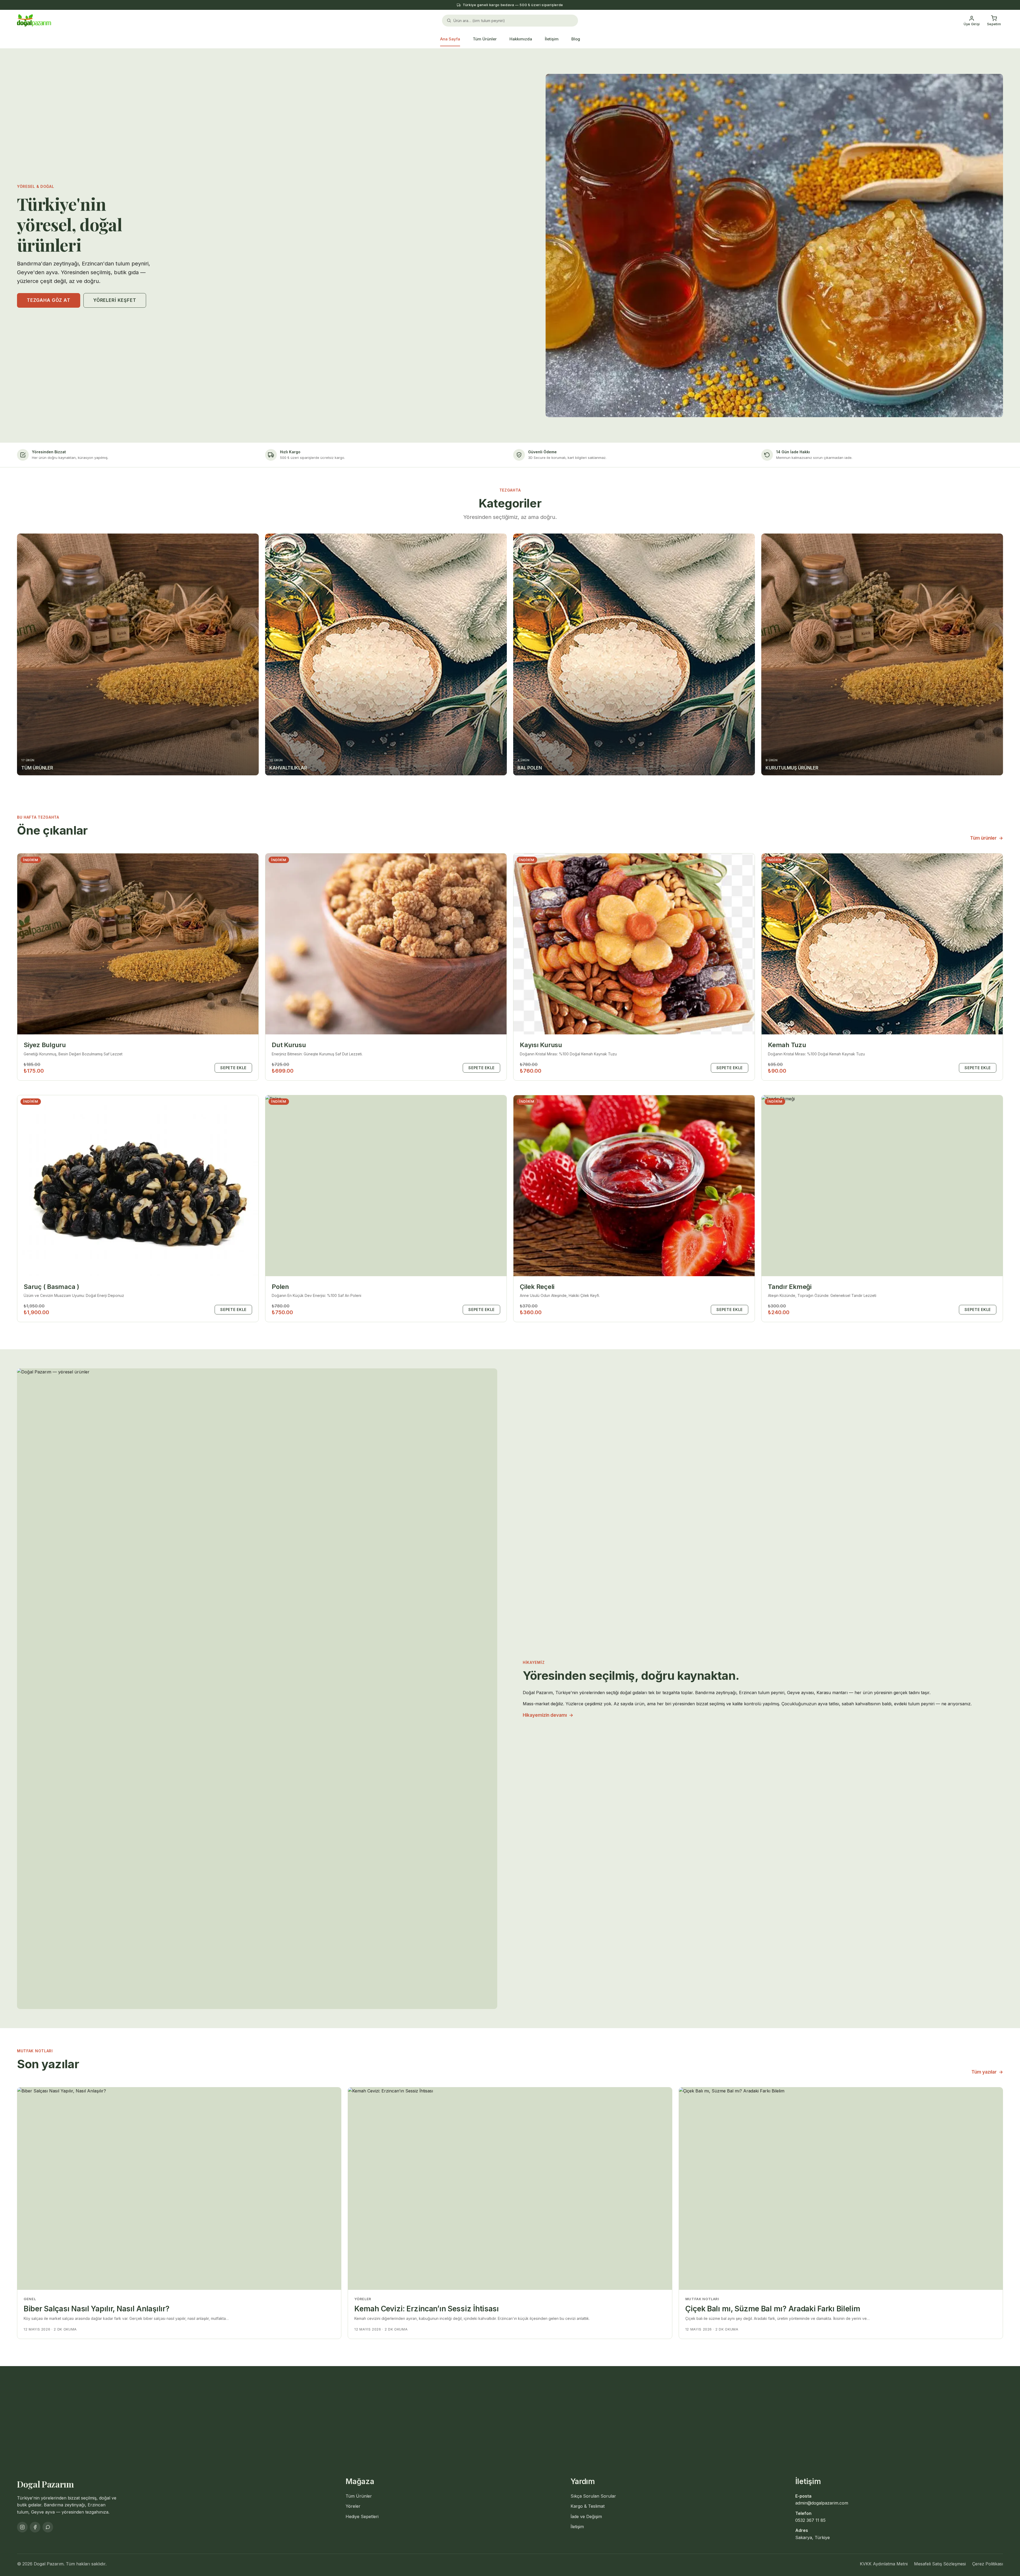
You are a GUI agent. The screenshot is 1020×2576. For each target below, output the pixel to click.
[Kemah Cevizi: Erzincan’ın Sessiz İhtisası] (510, 2189)
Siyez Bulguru (45, 1045)
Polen (280, 1287)
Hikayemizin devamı (548, 1715)
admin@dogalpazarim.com (822, 2503)
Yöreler (353, 2506)
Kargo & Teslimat (588, 2506)
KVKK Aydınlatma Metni (884, 2564)
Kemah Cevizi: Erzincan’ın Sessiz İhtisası (427, 2309)
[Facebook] (35, 2527)
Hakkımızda (521, 39)
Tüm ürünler (987, 838)
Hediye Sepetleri (362, 2516)
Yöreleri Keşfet (115, 300)
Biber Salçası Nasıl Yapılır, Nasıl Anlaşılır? (96, 2309)
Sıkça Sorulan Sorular (593, 2496)
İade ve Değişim (586, 2516)
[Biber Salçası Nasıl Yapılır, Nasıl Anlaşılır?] (179, 2189)
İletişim (552, 39)
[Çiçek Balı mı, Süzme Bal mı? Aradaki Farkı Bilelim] (841, 2189)
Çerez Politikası (988, 2564)
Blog (576, 39)
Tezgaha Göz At (49, 300)
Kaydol (629, 2417)
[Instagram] (22, 2527)
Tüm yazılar (987, 2072)
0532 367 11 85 (810, 2520)
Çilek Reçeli (537, 1287)
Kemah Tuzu (787, 1045)
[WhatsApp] (48, 2527)
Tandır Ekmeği (790, 1287)
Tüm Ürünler (485, 39)
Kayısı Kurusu (541, 1045)
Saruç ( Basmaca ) (51, 1287)
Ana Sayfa (450, 39)
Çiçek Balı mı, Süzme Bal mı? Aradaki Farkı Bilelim (773, 2309)
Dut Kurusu (289, 1045)
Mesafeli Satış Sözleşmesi (940, 2564)
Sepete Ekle (233, 1068)
